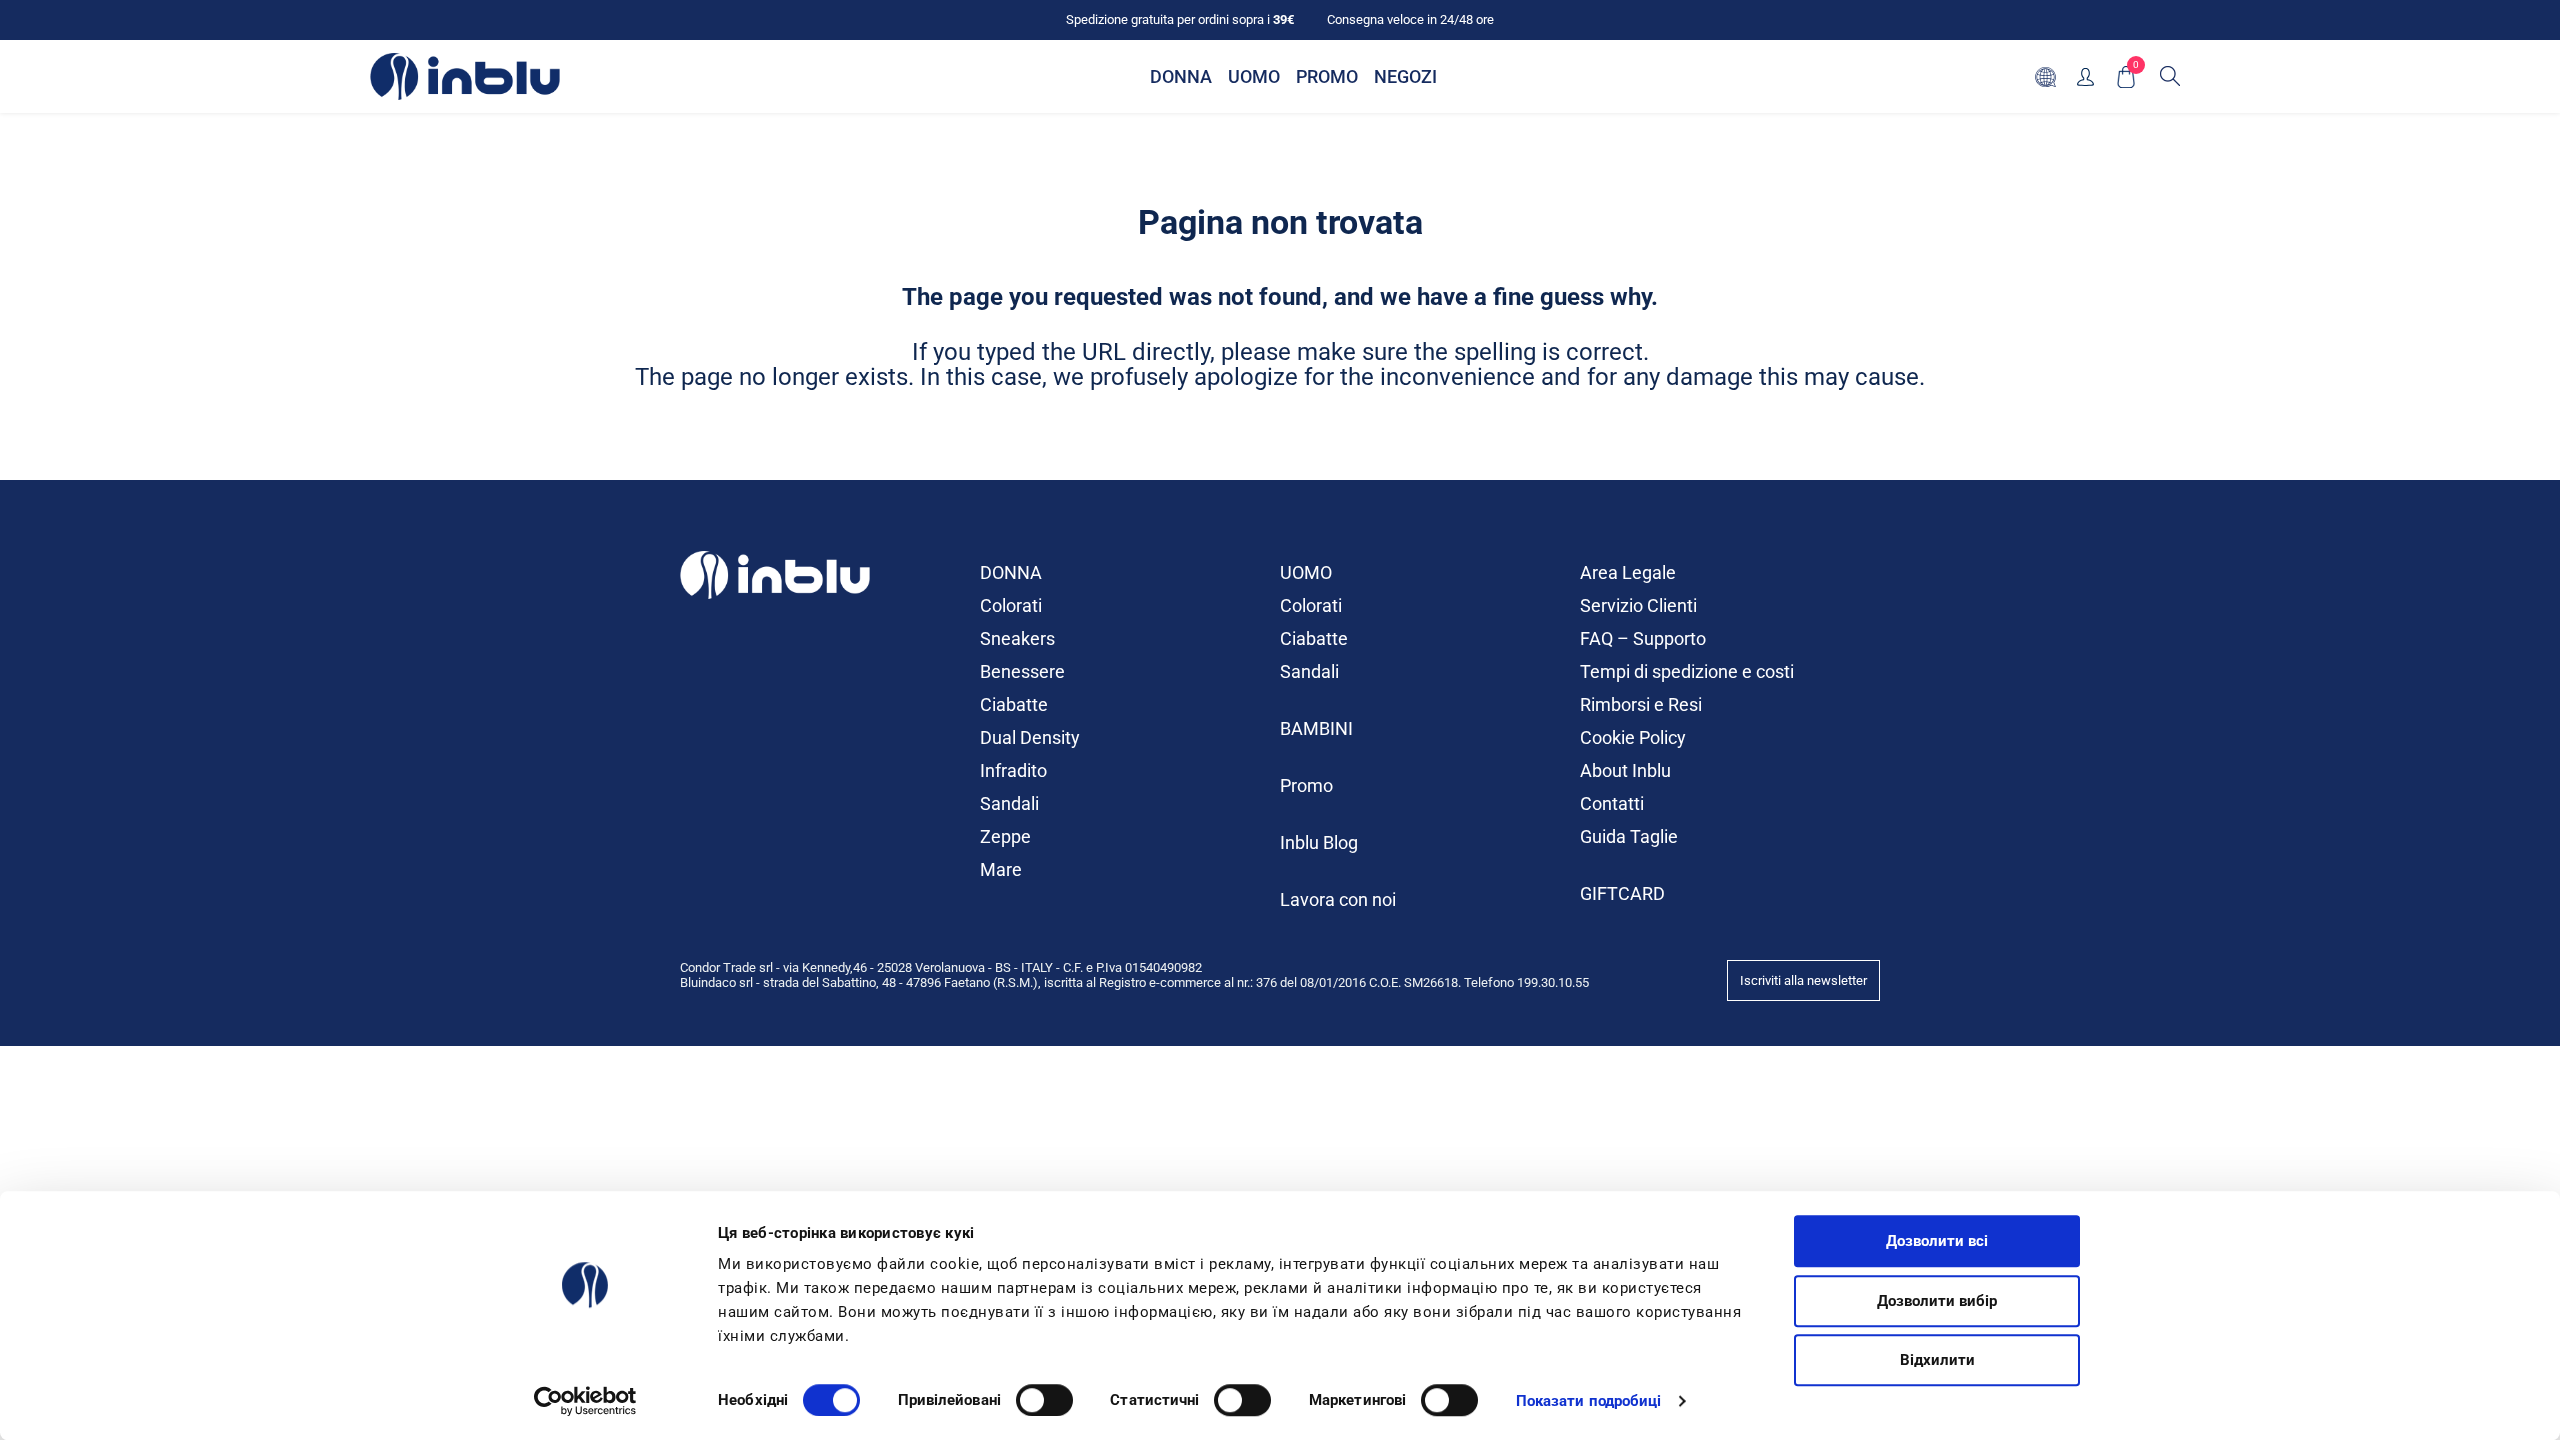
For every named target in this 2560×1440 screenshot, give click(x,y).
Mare (1001, 869)
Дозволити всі (1937, 1241)
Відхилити (1937, 1360)
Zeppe (1005, 836)
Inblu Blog (1319, 842)
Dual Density (1030, 737)
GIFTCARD (1622, 893)
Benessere (1022, 671)
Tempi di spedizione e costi (1687, 671)
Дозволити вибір (1937, 1301)
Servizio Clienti (1638, 605)
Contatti (1612, 803)
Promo (1306, 785)
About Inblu (1625, 770)
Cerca (2170, 76)
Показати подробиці (1589, 1401)
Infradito (1013, 770)
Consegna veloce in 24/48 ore (1410, 19)
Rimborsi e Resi (1641, 704)
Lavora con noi (1338, 899)
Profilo (2085, 76)
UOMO (1306, 572)
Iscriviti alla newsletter (1803, 980)
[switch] (1044, 1400)
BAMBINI (1316, 728)
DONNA (1011, 572)
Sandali (1009, 803)
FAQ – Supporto (1643, 638)
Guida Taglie (1629, 836)
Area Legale (1628, 572)
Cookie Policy (1633, 737)
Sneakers (1017, 638)
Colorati (1011, 605)
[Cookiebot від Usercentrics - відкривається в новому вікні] (585, 1401)
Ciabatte (1014, 704)
